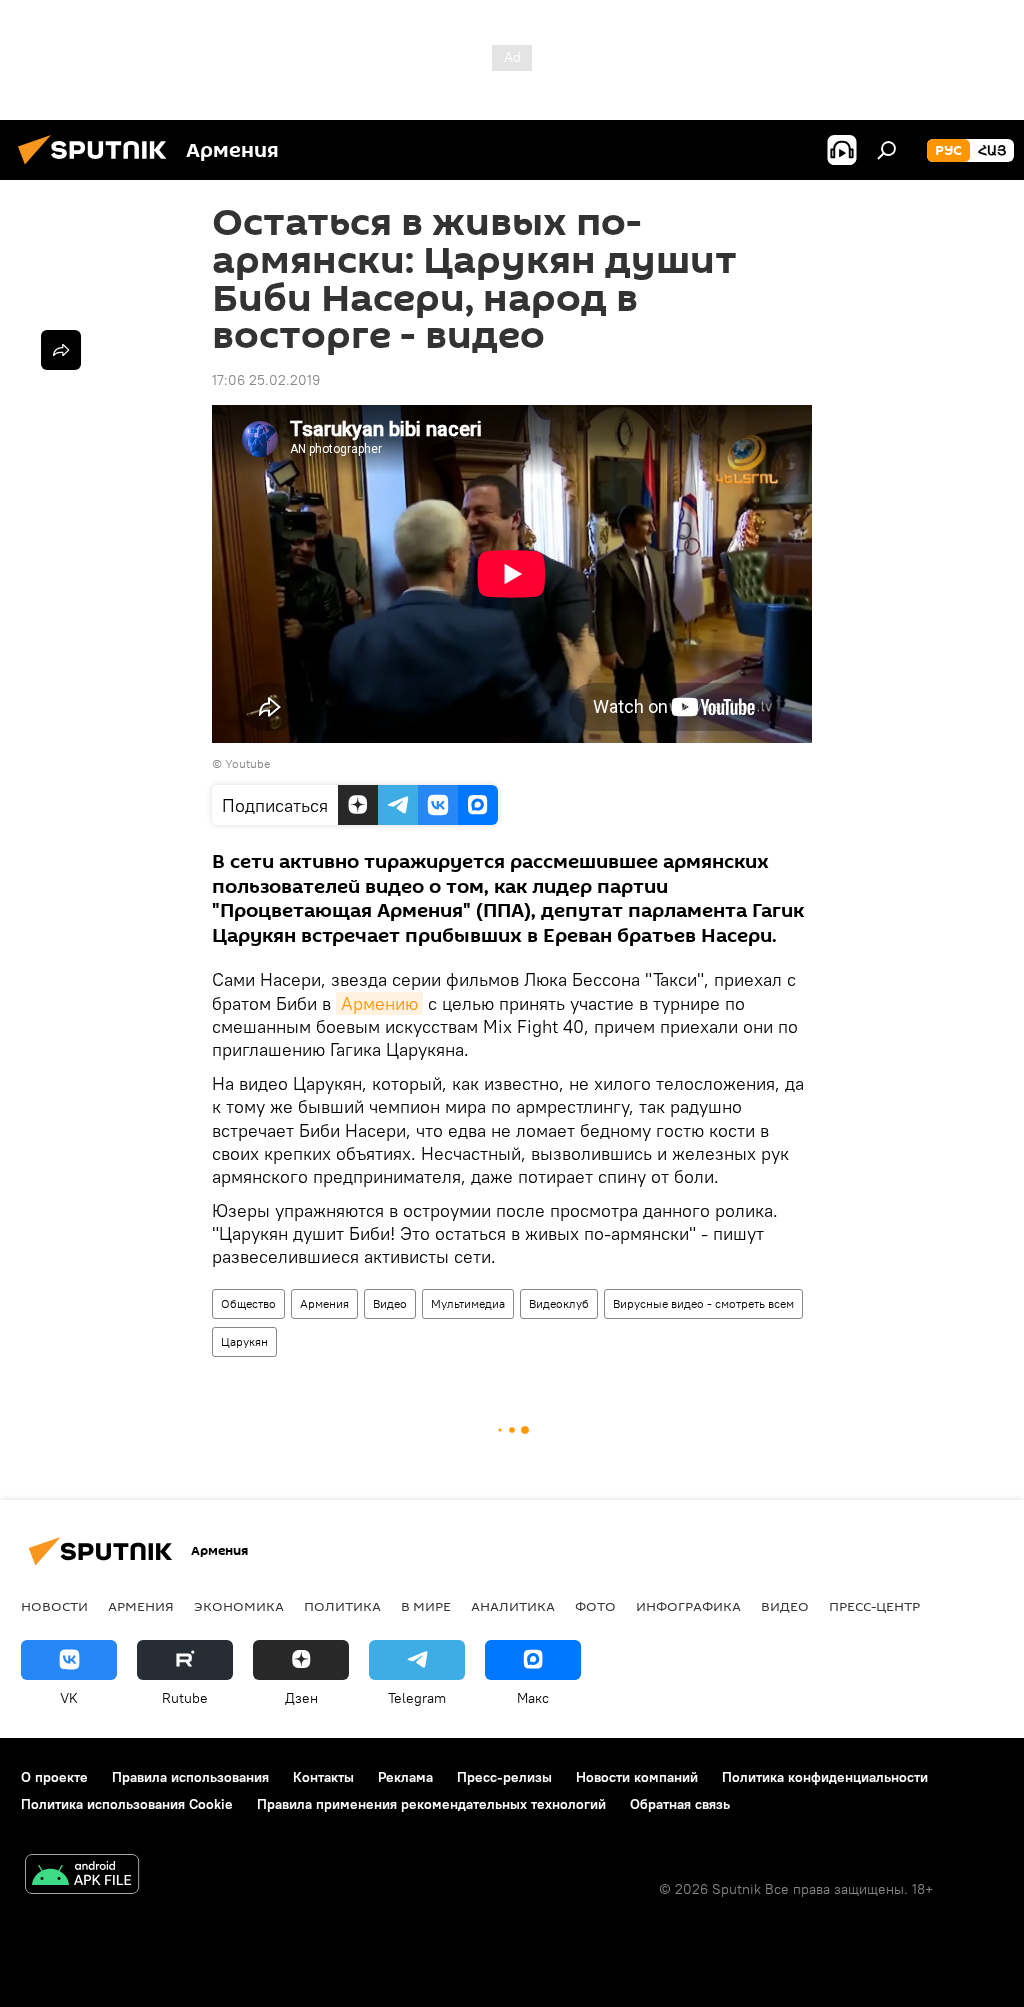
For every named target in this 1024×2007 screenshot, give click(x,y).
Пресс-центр (874, 1606)
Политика (342, 1606)
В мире (426, 1606)
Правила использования (190, 1777)
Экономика (239, 1606)
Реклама (405, 1777)
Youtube (247, 763)
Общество (248, 1303)
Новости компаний (637, 1777)
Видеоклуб (559, 1303)
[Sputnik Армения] (98, 167)
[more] (61, 350)
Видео (390, 1303)
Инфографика (688, 1606)
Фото (595, 1606)
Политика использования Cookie (127, 1804)
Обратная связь (680, 1804)
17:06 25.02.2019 (266, 380)
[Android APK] (82, 1876)
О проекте (54, 1777)
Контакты (323, 1777)
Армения (324, 1303)
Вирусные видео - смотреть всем (703, 1303)
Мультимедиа (468, 1303)
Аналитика (513, 1606)
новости (54, 1606)
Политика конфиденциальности (825, 1777)
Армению (379, 1003)
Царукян (244, 1341)
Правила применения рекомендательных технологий (431, 1804)
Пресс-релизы (504, 1777)
